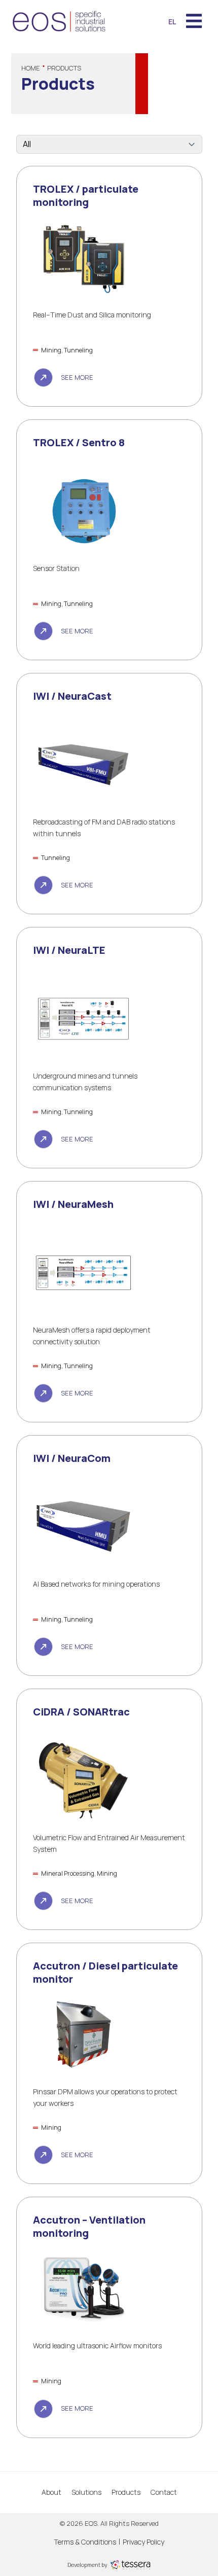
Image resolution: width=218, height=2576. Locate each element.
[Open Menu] (194, 22)
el (172, 22)
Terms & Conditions (85, 2542)
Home (31, 68)
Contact (164, 2492)
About (51, 2492)
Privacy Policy (143, 2542)
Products (126, 2492)
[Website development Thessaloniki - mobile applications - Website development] (130, 2564)
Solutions (86, 2492)
